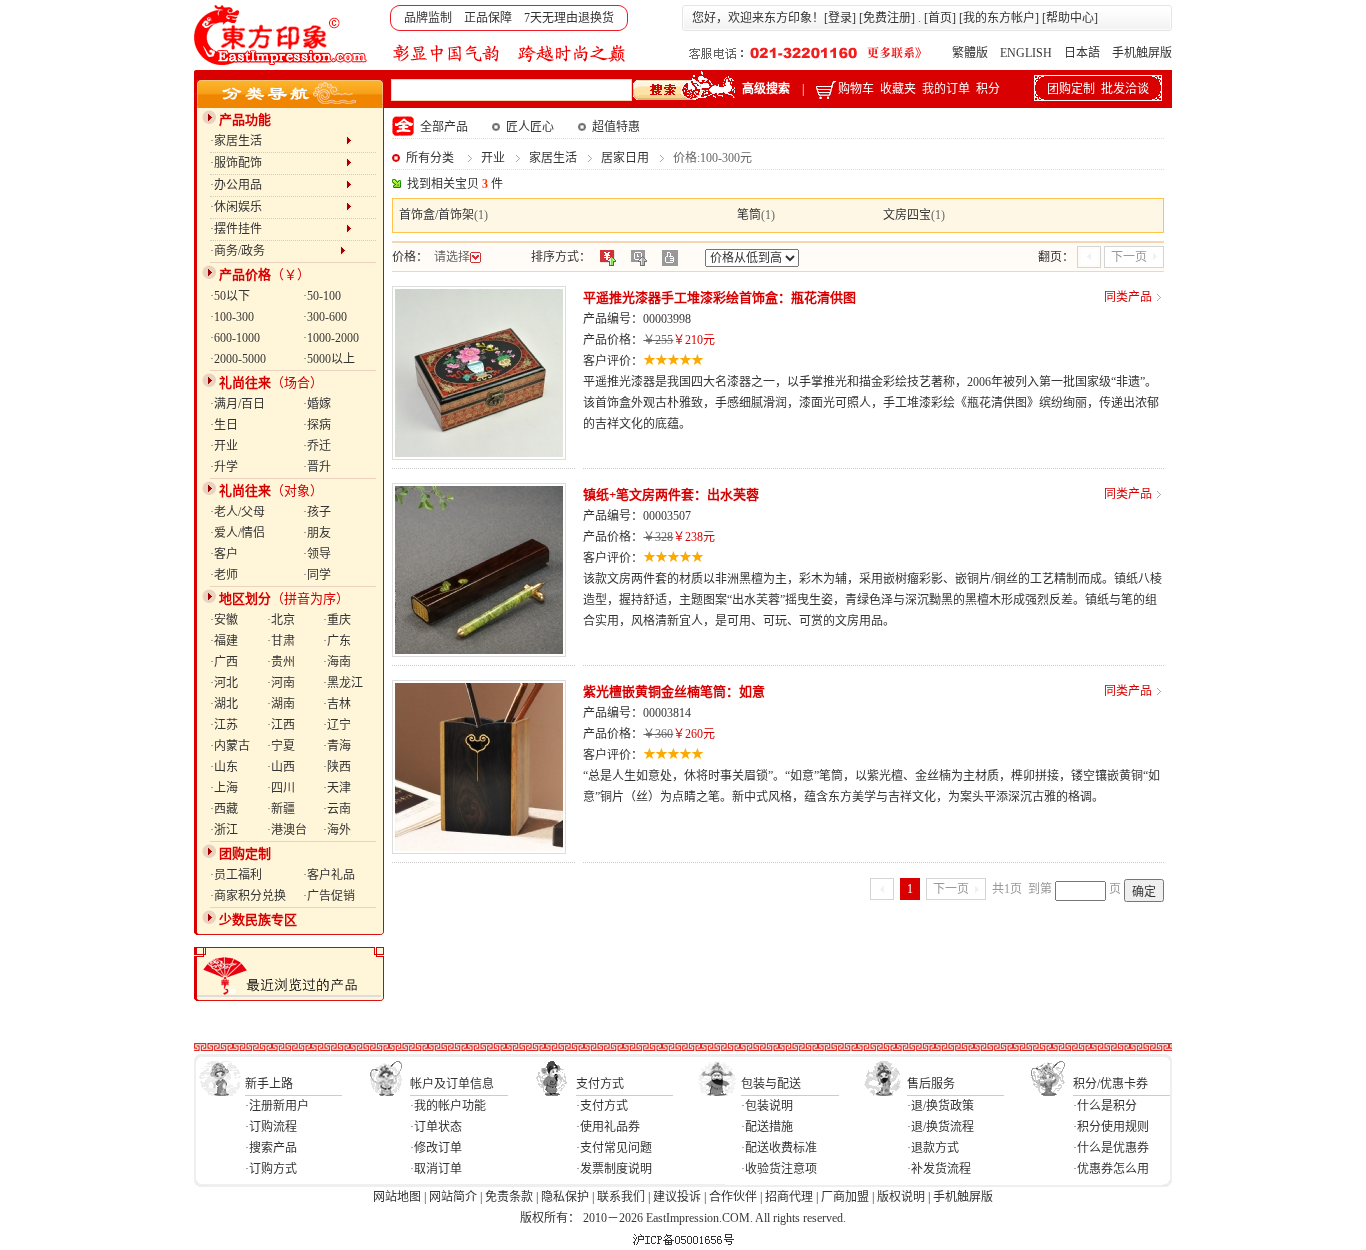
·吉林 (337, 704)
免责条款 (509, 1197)
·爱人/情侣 (237, 533)
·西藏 (224, 809)
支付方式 (600, 1084)
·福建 (224, 641)
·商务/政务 (275, 251)
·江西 (281, 725)
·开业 (224, 446)
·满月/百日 (237, 404)
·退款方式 (933, 1148)
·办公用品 (278, 185)
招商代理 (789, 1197)
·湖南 (281, 704)
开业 (493, 158)
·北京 (281, 620)
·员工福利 (236, 875)
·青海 (337, 746)
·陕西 (337, 767)
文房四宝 (907, 215)
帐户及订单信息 (452, 1084)
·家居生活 (278, 141)
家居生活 (553, 158)
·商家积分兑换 (248, 896)
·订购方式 (271, 1169)
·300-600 (325, 317)
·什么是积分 (1105, 1106)
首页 (940, 18)
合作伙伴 (733, 1197)
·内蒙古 (230, 746)
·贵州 (281, 662)
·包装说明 (767, 1106)
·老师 (224, 575)
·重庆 (337, 620)
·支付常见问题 (614, 1148)
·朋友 (317, 533)
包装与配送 (771, 1084)
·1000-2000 (331, 338)
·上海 (224, 788)
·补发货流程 (939, 1169)
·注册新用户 (277, 1106)
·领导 (317, 554)
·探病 (317, 425)
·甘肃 (281, 641)
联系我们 (621, 1197)
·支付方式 (602, 1106)
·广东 (337, 641)
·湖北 (224, 704)
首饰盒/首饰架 (436, 215)
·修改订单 (436, 1148)
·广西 (224, 662)
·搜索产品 (271, 1148)
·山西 (281, 767)
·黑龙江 (343, 683)
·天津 (337, 788)
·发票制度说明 (614, 1169)
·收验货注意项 (779, 1169)
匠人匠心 (530, 127)
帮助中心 (1070, 18)
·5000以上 (329, 359)
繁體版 (970, 53)
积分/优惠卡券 (1110, 1084)
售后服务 (931, 1084)
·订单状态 (436, 1127)
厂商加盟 (845, 1197)
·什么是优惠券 (1111, 1148)
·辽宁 (337, 725)
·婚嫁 (317, 404)
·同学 (317, 575)
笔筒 (749, 215)
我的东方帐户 (999, 18)
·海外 (337, 830)
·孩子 (317, 512)
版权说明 (901, 1197)
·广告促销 (329, 896)
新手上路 (269, 1084)
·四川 (281, 788)
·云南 (337, 809)
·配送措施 (767, 1127)
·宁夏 (281, 746)
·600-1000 (235, 338)
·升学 (224, 467)
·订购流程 (271, 1127)
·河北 (224, 683)
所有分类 (430, 158)
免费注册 (887, 18)
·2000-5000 (238, 359)
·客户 (224, 554)
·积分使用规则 (1111, 1127)
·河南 (281, 683)
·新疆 (281, 809)
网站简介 (453, 1197)
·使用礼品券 (608, 1127)
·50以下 (230, 296)
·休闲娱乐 (278, 207)
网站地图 (397, 1197)
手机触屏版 (1142, 53)
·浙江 (224, 830)
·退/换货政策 (940, 1106)
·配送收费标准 (779, 1148)
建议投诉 (677, 1197)
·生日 (224, 425)
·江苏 (224, 725)
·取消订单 (436, 1169)
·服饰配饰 (278, 163)
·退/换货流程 (940, 1127)
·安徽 (224, 620)
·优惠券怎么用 (1111, 1169)
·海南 (337, 662)
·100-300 (232, 317)
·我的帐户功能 (448, 1106)
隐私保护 (565, 1197)
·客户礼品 (329, 875)
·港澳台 (287, 830)
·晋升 (317, 467)
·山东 (224, 767)
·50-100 (322, 296)
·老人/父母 (237, 512)
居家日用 (625, 158)
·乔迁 (317, 446)
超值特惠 (616, 127)
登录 (840, 18)
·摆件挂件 (278, 229)
